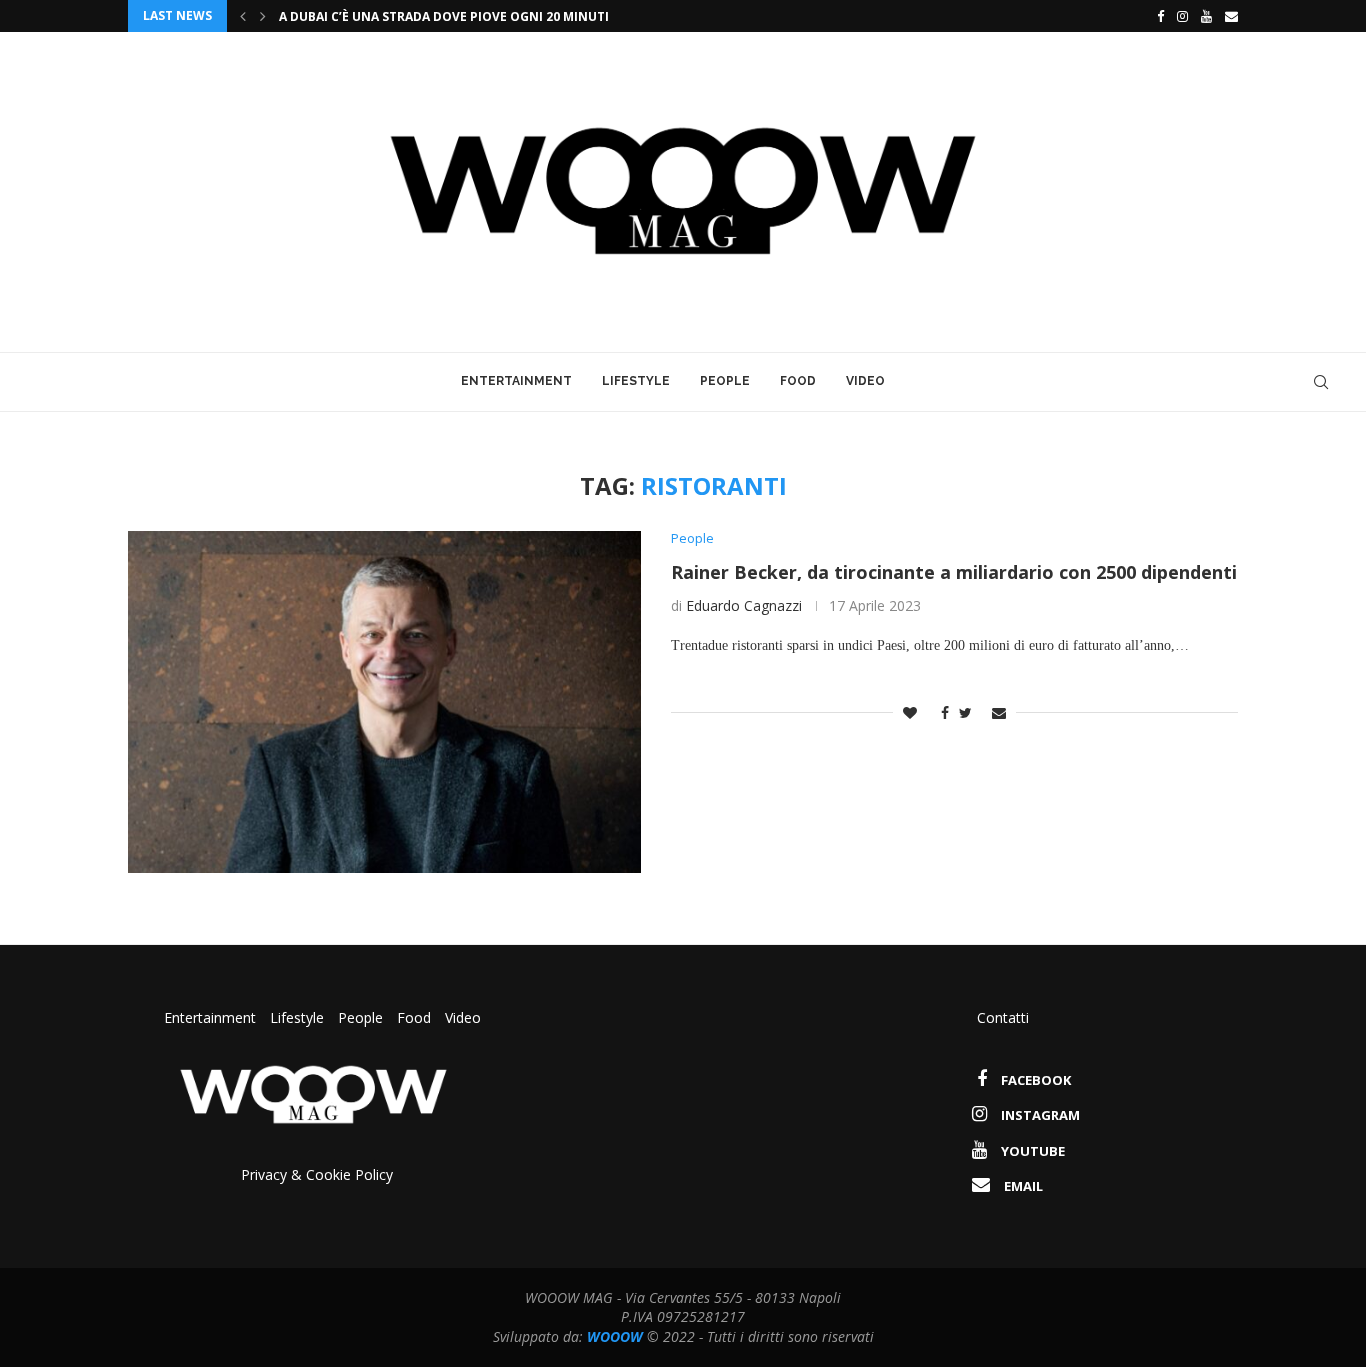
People (725, 381)
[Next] (263, 16)
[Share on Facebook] (940, 712)
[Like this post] (910, 712)
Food (798, 381)
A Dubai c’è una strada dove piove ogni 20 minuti (444, 16)
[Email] (1231, 16)
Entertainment (516, 381)
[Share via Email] (999, 712)
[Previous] (243, 16)
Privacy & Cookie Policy (317, 1174)
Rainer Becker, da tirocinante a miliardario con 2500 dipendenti (954, 572)
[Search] (1321, 382)
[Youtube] (1206, 16)
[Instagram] (1182, 16)
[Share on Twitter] (965, 712)
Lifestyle (636, 381)
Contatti (1003, 1017)
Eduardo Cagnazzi (744, 605)
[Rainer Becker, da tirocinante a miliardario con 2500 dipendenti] (384, 702)
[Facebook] (1155, 16)
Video (865, 381)
